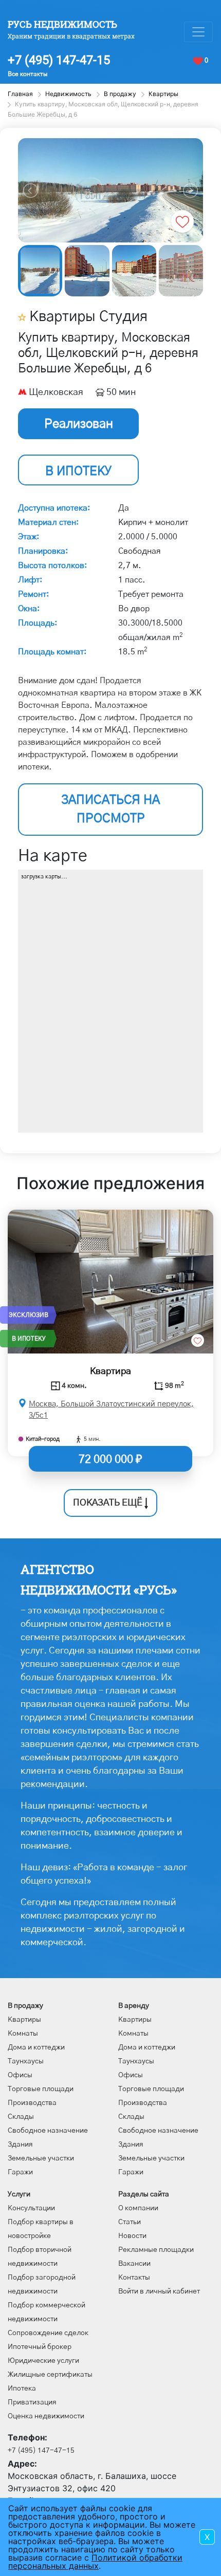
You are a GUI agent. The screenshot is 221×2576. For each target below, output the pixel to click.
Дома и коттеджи (36, 2047)
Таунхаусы (26, 2061)
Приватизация (32, 2402)
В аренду (134, 2006)
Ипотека (22, 2389)
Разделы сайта (144, 2194)
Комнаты (23, 2034)
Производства (32, 2103)
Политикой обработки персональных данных (95, 2562)
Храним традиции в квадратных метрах (71, 36)
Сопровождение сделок (48, 2333)
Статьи (130, 2222)
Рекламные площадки (156, 2250)
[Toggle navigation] (198, 32)
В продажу (25, 2006)
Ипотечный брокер (40, 2347)
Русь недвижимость (62, 24)
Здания (20, 2145)
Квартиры (24, 2020)
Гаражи (20, 2172)
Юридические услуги (43, 2361)
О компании (138, 2208)
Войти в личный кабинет (159, 2291)
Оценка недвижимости (46, 2416)
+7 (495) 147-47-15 (59, 60)
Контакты (134, 2278)
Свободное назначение (48, 2131)
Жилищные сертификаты (50, 2375)
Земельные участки (41, 2158)
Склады (21, 2117)
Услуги (19, 2194)
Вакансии (134, 2264)
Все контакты (27, 74)
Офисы (20, 2075)
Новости (132, 2236)
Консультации (31, 2208)
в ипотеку (78, 472)
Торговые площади (41, 2089)
